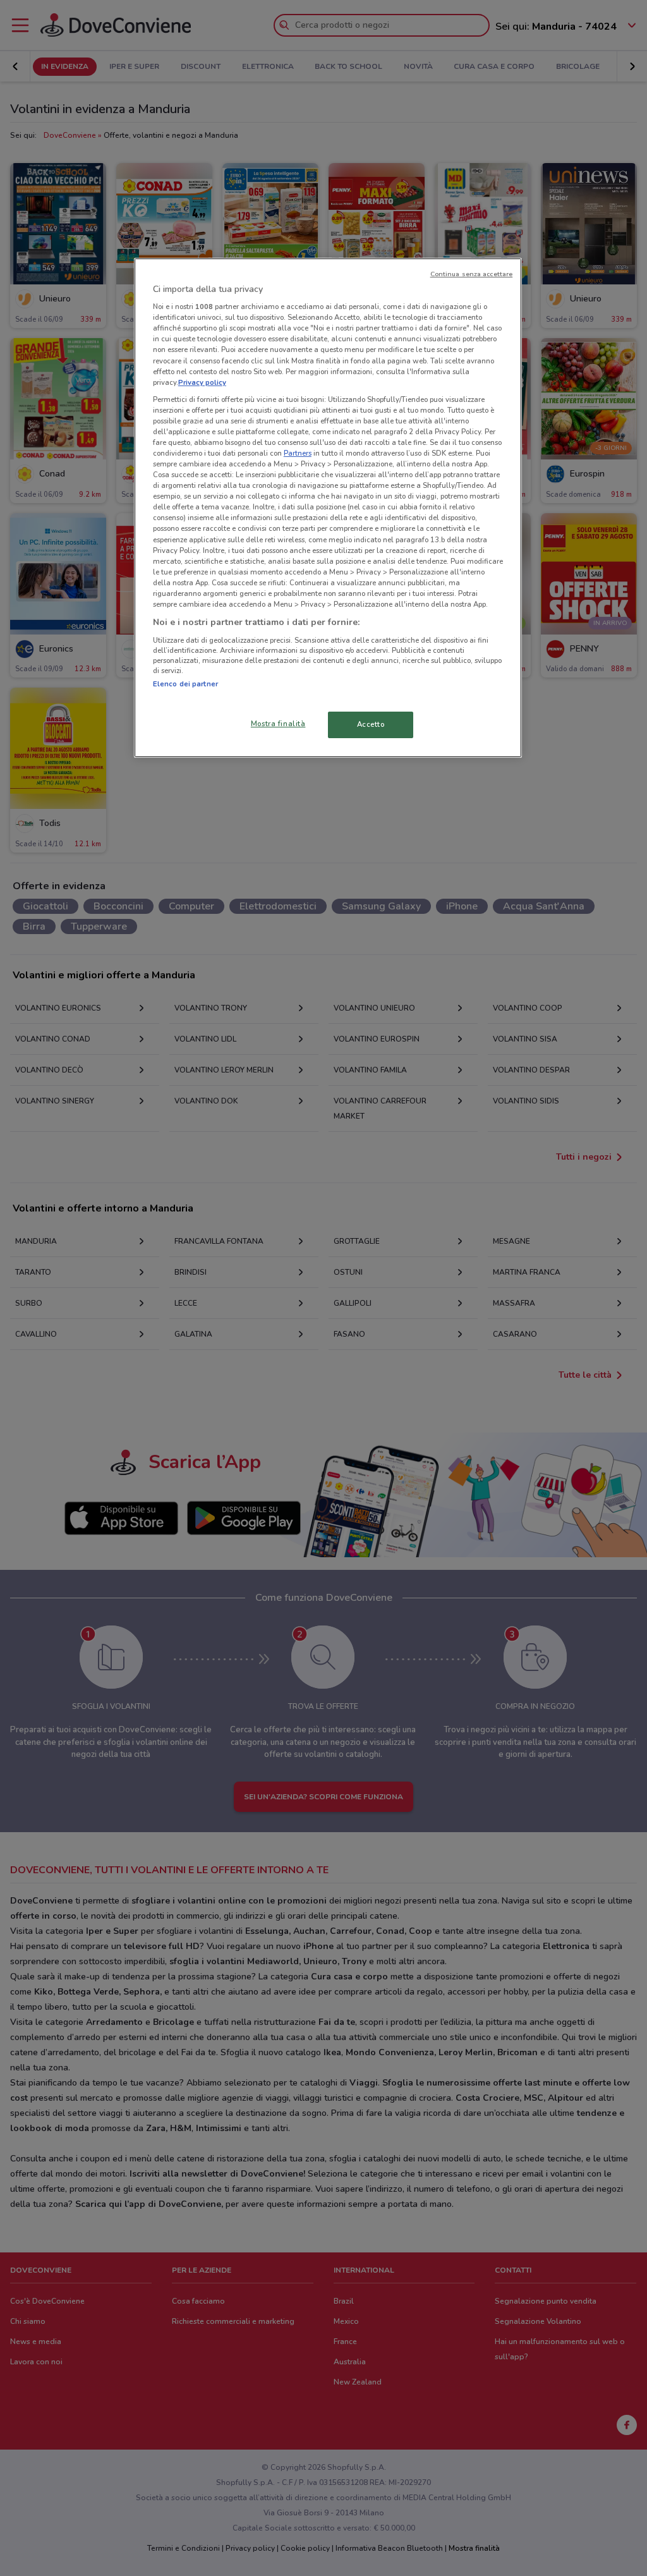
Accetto (371, 724)
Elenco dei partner (185, 684)
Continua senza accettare (472, 274)
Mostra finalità (278, 724)
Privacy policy (202, 382)
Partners (298, 453)
